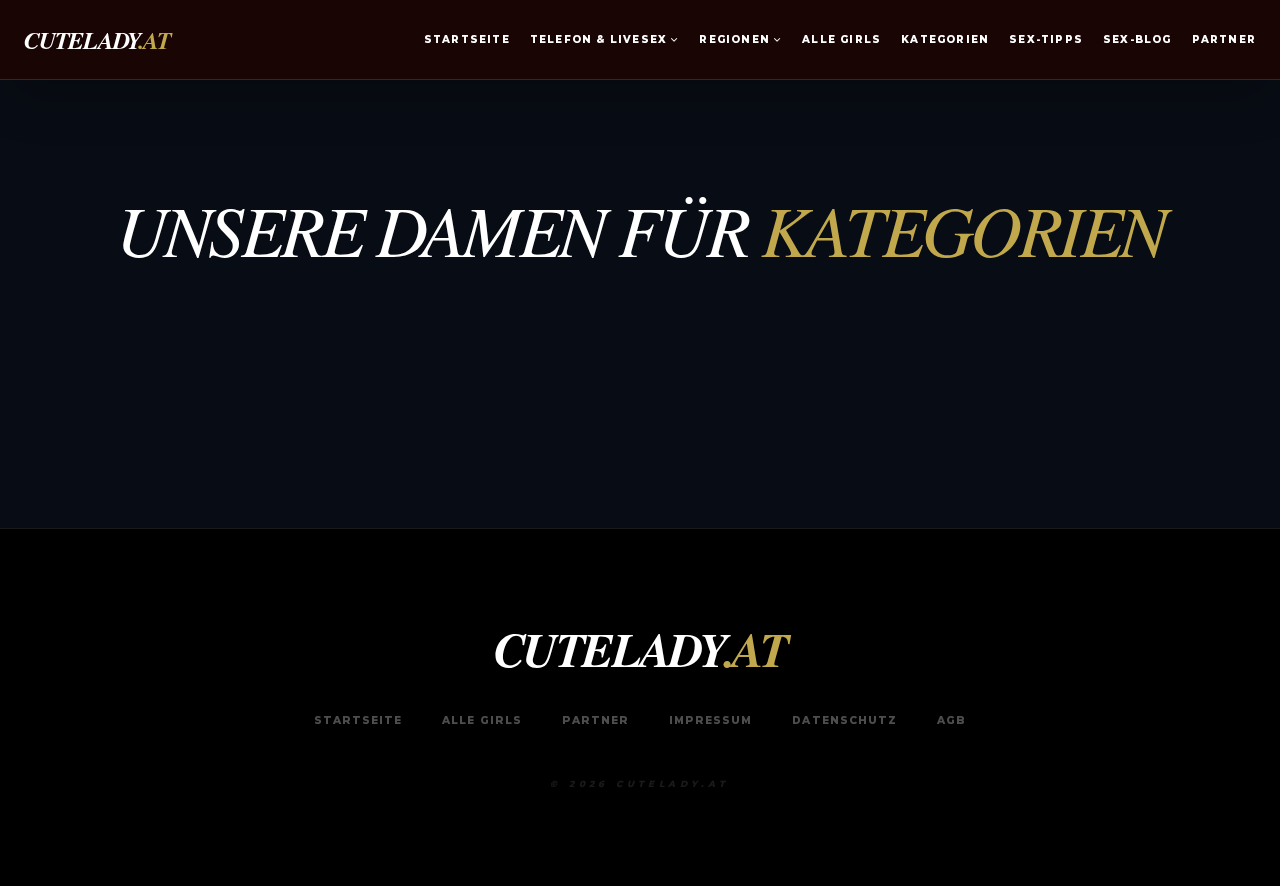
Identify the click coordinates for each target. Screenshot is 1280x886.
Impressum (710, 720)
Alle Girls (841, 39)
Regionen (734, 39)
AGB (951, 720)
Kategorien (945, 39)
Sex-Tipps (1046, 39)
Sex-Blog (1137, 39)
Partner (1224, 39)
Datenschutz (844, 720)
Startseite (467, 39)
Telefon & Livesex (598, 39)
